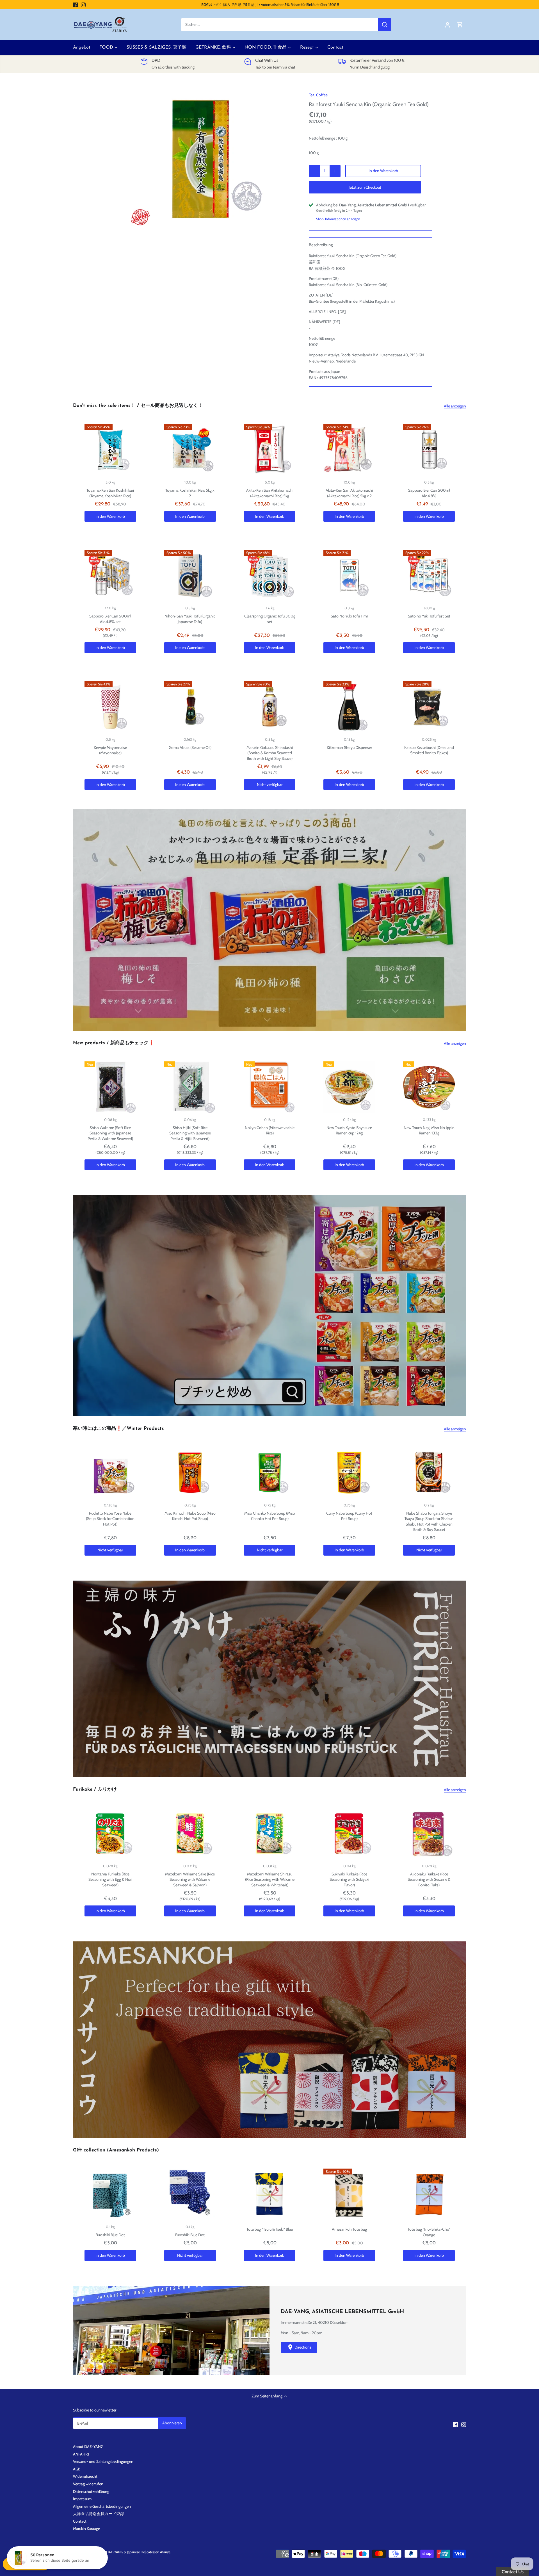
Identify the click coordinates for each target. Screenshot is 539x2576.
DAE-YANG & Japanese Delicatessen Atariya (138, 2552)
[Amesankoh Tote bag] (349, 2194)
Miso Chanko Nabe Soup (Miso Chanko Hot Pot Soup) (270, 1516)
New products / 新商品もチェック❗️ (114, 1043)
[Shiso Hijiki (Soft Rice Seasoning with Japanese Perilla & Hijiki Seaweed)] (190, 1087)
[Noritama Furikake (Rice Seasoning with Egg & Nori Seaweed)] (110, 1834)
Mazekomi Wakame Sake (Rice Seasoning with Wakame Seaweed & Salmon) (190, 1879)
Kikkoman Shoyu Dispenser (349, 747)
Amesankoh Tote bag (349, 2229)
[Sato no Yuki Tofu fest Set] (429, 576)
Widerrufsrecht (85, 2476)
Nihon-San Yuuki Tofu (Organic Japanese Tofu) (190, 619)
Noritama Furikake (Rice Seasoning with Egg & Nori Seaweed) (110, 1879)
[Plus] (335, 171)
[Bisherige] (76, 920)
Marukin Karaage (86, 2529)
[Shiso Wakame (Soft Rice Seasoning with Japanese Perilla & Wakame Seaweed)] (110, 1087)
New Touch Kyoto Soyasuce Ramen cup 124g (349, 1130)
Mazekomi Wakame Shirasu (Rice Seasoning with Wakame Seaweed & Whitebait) (270, 1879)
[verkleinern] (314, 171)
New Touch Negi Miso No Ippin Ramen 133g (429, 1130)
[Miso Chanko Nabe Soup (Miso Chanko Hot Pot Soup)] (270, 1473)
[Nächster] (463, 920)
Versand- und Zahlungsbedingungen (103, 2461)
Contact (80, 2521)
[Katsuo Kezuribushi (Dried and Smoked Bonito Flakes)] (429, 707)
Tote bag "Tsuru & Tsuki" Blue (270, 2229)
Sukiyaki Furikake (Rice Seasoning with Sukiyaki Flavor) (349, 1879)
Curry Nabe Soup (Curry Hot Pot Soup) (349, 1516)
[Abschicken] (385, 25)
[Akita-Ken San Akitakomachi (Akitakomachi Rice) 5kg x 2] (349, 450)
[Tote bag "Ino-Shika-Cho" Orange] (429, 2194)
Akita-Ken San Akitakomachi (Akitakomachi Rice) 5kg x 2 (349, 493)
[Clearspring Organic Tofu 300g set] (270, 576)
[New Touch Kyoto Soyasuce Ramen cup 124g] (349, 1087)
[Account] (447, 25)
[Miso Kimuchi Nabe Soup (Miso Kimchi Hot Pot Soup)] (190, 1473)
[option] (201, 157)
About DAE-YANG (88, 2447)
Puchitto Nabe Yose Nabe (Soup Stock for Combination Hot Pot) (110, 1519)
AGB (77, 2469)
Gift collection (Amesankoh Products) (116, 2150)
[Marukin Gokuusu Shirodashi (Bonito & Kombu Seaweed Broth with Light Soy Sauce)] (270, 707)
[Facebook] (75, 5)
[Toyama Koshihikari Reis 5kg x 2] (190, 450)
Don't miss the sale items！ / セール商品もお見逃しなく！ (138, 406)
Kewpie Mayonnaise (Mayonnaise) (110, 750)
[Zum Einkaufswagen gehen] (460, 25)
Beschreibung (321, 245)
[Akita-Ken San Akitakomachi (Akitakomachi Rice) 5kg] (270, 450)
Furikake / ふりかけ (95, 1789)
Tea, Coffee (318, 95)
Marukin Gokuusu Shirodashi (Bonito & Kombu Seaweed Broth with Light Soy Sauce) (270, 753)
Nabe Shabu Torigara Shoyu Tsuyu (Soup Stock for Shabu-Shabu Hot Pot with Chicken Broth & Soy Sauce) (429, 1521)
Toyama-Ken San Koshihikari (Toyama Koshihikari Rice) (110, 493)
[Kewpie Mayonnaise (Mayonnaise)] (110, 707)
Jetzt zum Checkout (365, 187)
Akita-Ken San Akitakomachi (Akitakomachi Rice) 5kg (270, 493)
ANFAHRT (81, 2454)
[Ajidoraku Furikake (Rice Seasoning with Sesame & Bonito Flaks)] (429, 1834)
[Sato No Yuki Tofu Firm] (349, 576)
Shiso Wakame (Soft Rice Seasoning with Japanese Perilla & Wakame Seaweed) (110, 1133)
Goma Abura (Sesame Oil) (190, 747)
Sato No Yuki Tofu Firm (349, 616)
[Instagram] (83, 5)
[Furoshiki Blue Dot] (110, 2194)
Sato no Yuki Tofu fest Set (429, 616)
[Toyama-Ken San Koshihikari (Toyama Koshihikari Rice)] (110, 450)
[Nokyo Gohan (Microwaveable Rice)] (270, 1087)
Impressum (82, 2499)
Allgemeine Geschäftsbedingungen (102, 2506)
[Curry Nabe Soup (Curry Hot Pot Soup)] (349, 1473)
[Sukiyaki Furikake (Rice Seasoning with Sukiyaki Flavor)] (349, 1834)
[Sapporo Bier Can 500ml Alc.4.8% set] (110, 576)
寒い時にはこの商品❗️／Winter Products (118, 1429)
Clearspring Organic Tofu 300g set (270, 619)
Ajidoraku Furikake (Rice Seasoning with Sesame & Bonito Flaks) (429, 1879)
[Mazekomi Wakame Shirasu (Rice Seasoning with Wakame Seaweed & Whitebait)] (270, 1834)
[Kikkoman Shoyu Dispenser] (349, 707)
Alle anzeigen (455, 406)
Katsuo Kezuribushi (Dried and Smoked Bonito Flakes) (429, 750)
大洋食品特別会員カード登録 (99, 2514)
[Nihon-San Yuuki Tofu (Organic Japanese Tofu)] (190, 576)
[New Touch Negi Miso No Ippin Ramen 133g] (429, 1087)
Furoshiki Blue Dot (110, 2235)
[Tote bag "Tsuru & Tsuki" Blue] (270, 2194)
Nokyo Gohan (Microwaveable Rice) (270, 1130)
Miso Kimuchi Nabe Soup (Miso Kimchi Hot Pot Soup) (190, 1516)
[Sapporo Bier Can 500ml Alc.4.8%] (429, 450)
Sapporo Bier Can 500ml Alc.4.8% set (110, 619)
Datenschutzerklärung (91, 2491)
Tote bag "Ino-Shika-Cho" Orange (429, 2232)
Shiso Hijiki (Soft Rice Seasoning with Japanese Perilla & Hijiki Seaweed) (190, 1133)
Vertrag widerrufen (88, 2484)
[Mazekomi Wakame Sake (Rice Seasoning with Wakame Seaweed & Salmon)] (190, 1834)
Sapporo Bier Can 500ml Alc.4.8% (429, 493)
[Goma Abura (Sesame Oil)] (190, 707)
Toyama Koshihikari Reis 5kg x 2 (190, 493)
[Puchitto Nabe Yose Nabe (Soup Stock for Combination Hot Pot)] (110, 1473)
